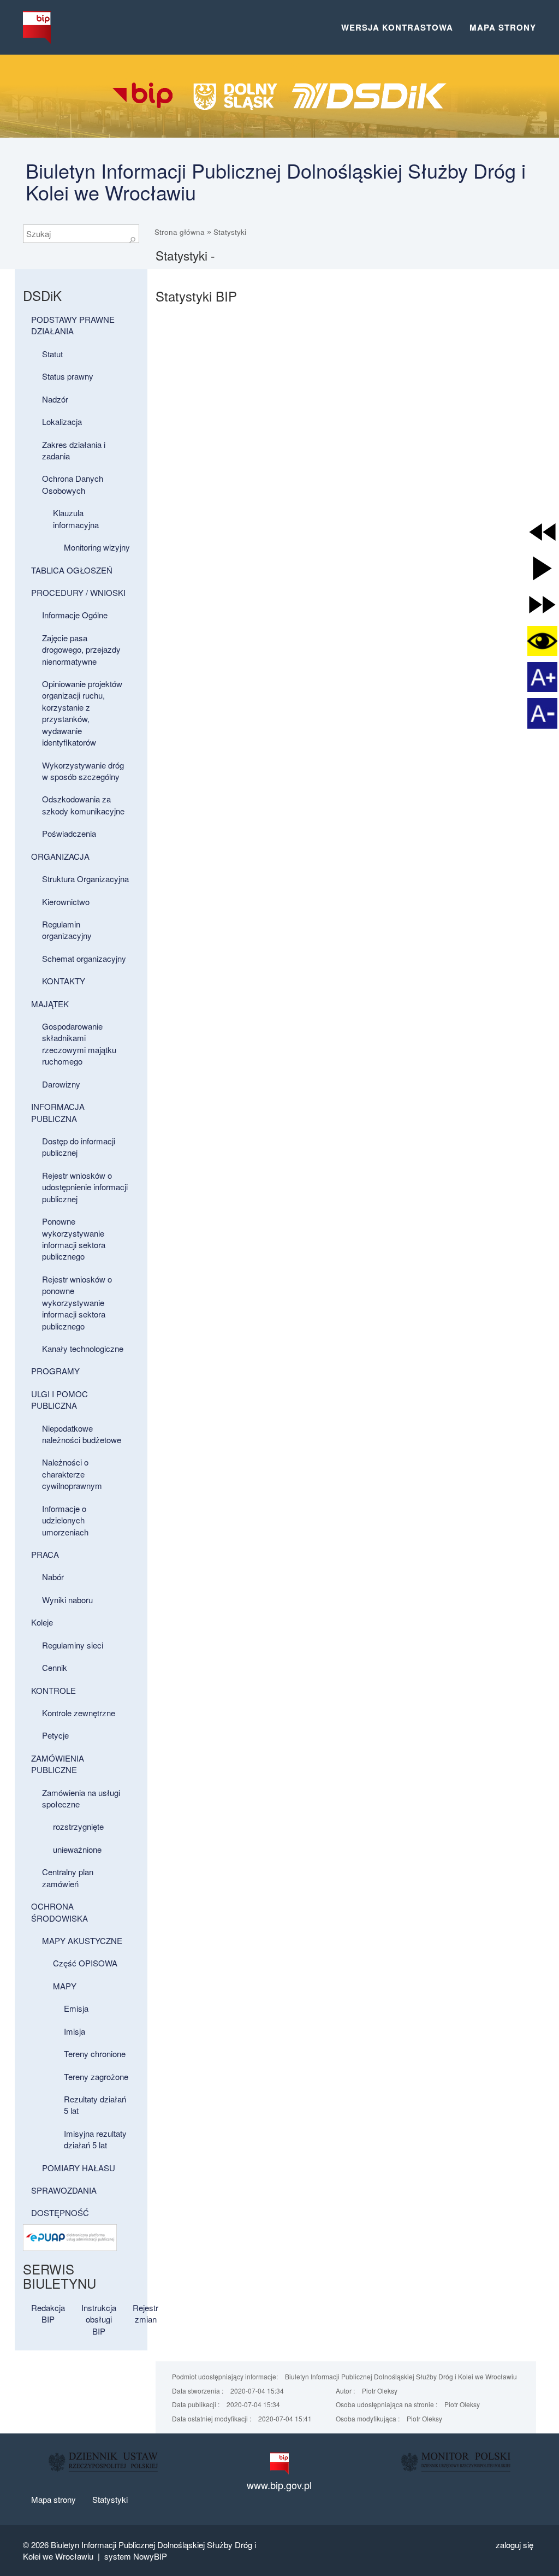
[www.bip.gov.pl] (279, 2463)
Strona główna (180, 232)
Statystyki (230, 232)
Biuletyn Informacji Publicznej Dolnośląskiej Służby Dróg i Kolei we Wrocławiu (276, 181)
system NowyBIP (136, 2556)
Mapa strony (503, 27)
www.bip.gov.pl (279, 2485)
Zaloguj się (515, 2545)
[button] (542, 532)
